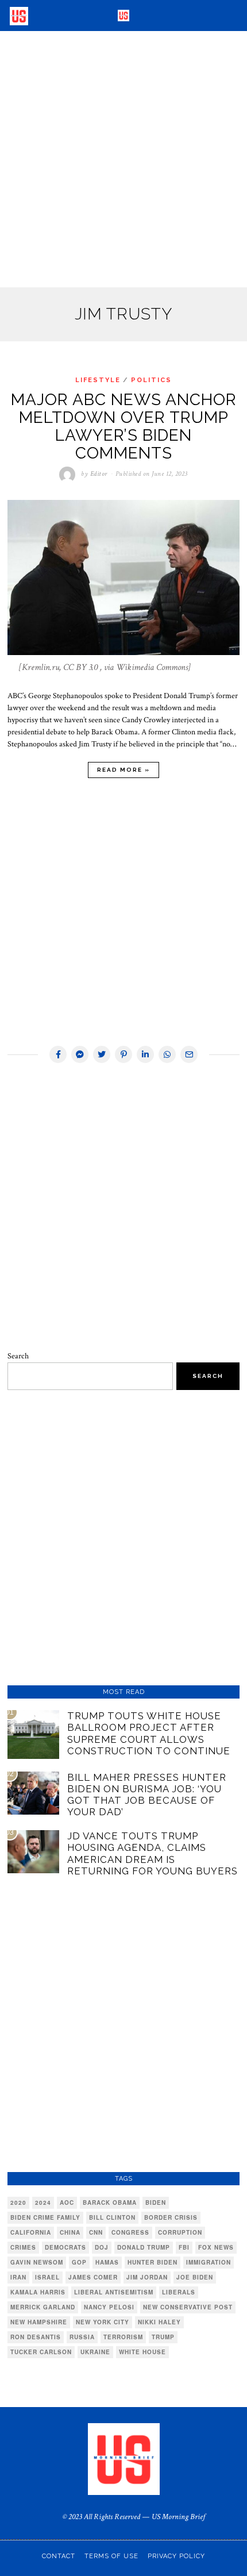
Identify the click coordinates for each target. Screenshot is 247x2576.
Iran (18, 2277)
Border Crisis (171, 2217)
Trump (163, 2337)
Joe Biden (195, 2277)
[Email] (189, 1054)
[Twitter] (102, 1054)
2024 (43, 2203)
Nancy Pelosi (109, 2307)
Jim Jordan (147, 2277)
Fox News (216, 2247)
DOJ (102, 2247)
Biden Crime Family (45, 2217)
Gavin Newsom (37, 2262)
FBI (184, 2247)
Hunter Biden (153, 2262)
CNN (96, 2232)
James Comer (93, 2277)
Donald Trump (144, 2247)
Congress (130, 2232)
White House (142, 2352)
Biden (156, 2203)
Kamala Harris (38, 2292)
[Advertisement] (123, 159)
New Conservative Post (188, 2307)
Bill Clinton (112, 2217)
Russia (82, 2337)
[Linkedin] (145, 1054)
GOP (79, 2262)
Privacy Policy (176, 2556)
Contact (59, 2556)
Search (18, 1356)
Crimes (23, 2247)
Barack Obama (110, 2203)
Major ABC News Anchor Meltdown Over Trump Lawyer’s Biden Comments (124, 426)
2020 (18, 2203)
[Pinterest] (123, 1054)
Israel (47, 2277)
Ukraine (95, 2352)
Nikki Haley (159, 2322)
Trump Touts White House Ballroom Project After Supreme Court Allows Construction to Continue (149, 1733)
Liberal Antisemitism (114, 2292)
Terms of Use (111, 2556)
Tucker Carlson (41, 2352)
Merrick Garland (43, 2307)
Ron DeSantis (36, 2337)
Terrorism (123, 2337)
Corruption (180, 2232)
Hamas (107, 2262)
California (31, 2232)
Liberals (179, 2292)
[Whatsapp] (167, 1054)
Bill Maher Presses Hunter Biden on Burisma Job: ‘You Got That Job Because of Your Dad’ (147, 1795)
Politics (151, 380)
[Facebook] (58, 1054)
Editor (99, 474)
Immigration (209, 2262)
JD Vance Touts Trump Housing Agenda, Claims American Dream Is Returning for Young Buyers (153, 1853)
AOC (67, 2203)
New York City (103, 2322)
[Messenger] (80, 1054)
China (70, 2232)
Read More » (123, 770)
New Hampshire (39, 2322)
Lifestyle (98, 380)
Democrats (65, 2247)
